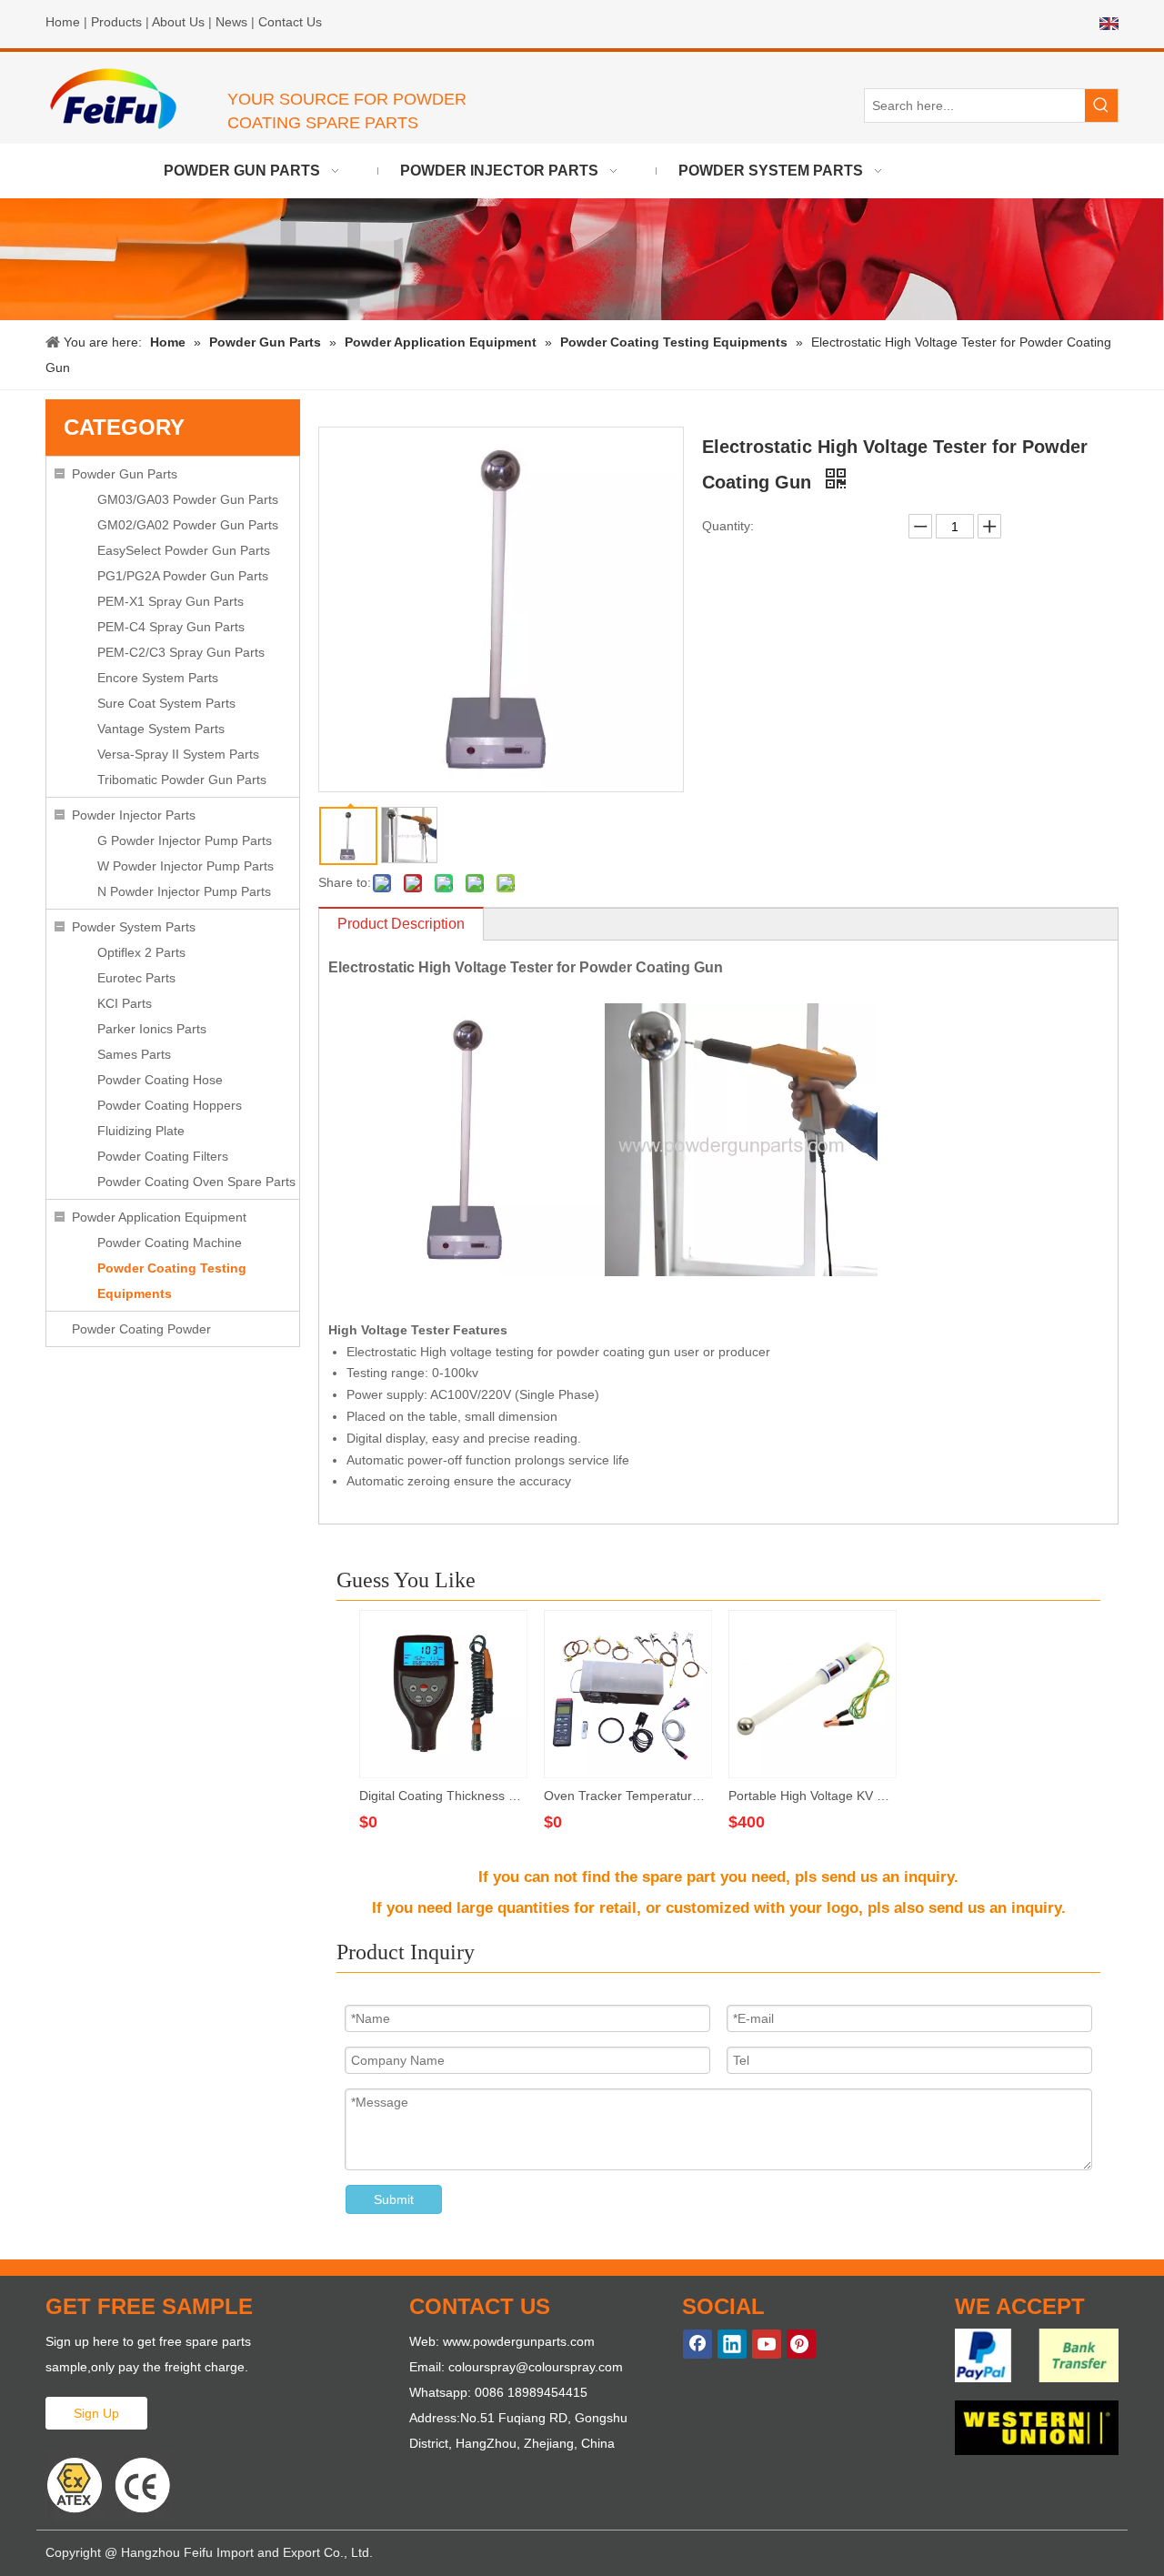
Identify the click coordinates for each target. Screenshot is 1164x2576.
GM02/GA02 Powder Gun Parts (188, 525)
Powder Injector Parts (134, 815)
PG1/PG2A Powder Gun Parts (183, 576)
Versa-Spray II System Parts (178, 754)
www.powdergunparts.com (519, 2341)
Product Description (401, 924)
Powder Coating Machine (170, 1243)
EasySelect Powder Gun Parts (184, 550)
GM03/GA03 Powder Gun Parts (188, 499)
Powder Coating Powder (141, 1329)
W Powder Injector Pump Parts (186, 866)
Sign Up (96, 2413)
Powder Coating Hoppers (170, 1105)
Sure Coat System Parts (166, 703)
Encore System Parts (158, 678)
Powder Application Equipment (159, 1217)
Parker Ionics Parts (152, 1029)
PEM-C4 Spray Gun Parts (171, 627)
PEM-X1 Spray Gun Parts (171, 601)
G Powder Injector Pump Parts (185, 840)
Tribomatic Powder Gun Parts (182, 780)
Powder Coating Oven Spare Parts (196, 1182)
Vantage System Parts (161, 729)
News (231, 22)
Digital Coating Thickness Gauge (442, 1796)
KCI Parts (125, 1003)
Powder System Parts (134, 927)
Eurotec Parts (136, 978)
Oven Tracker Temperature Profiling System (627, 1796)
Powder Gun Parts (125, 474)
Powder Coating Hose (160, 1080)
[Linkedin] (732, 2344)
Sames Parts (134, 1054)
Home (63, 22)
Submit (394, 2199)
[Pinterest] (801, 2344)
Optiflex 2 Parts (141, 952)
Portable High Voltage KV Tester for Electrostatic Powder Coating (812, 1796)
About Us (178, 22)
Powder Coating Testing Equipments (172, 1281)
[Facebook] (697, 2344)
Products (116, 22)
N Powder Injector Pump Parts (184, 891)
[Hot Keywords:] (1101, 106)
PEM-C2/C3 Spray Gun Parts (181, 652)
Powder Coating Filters (163, 1156)
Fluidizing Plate (141, 1131)
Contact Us (290, 22)
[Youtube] (767, 2344)
